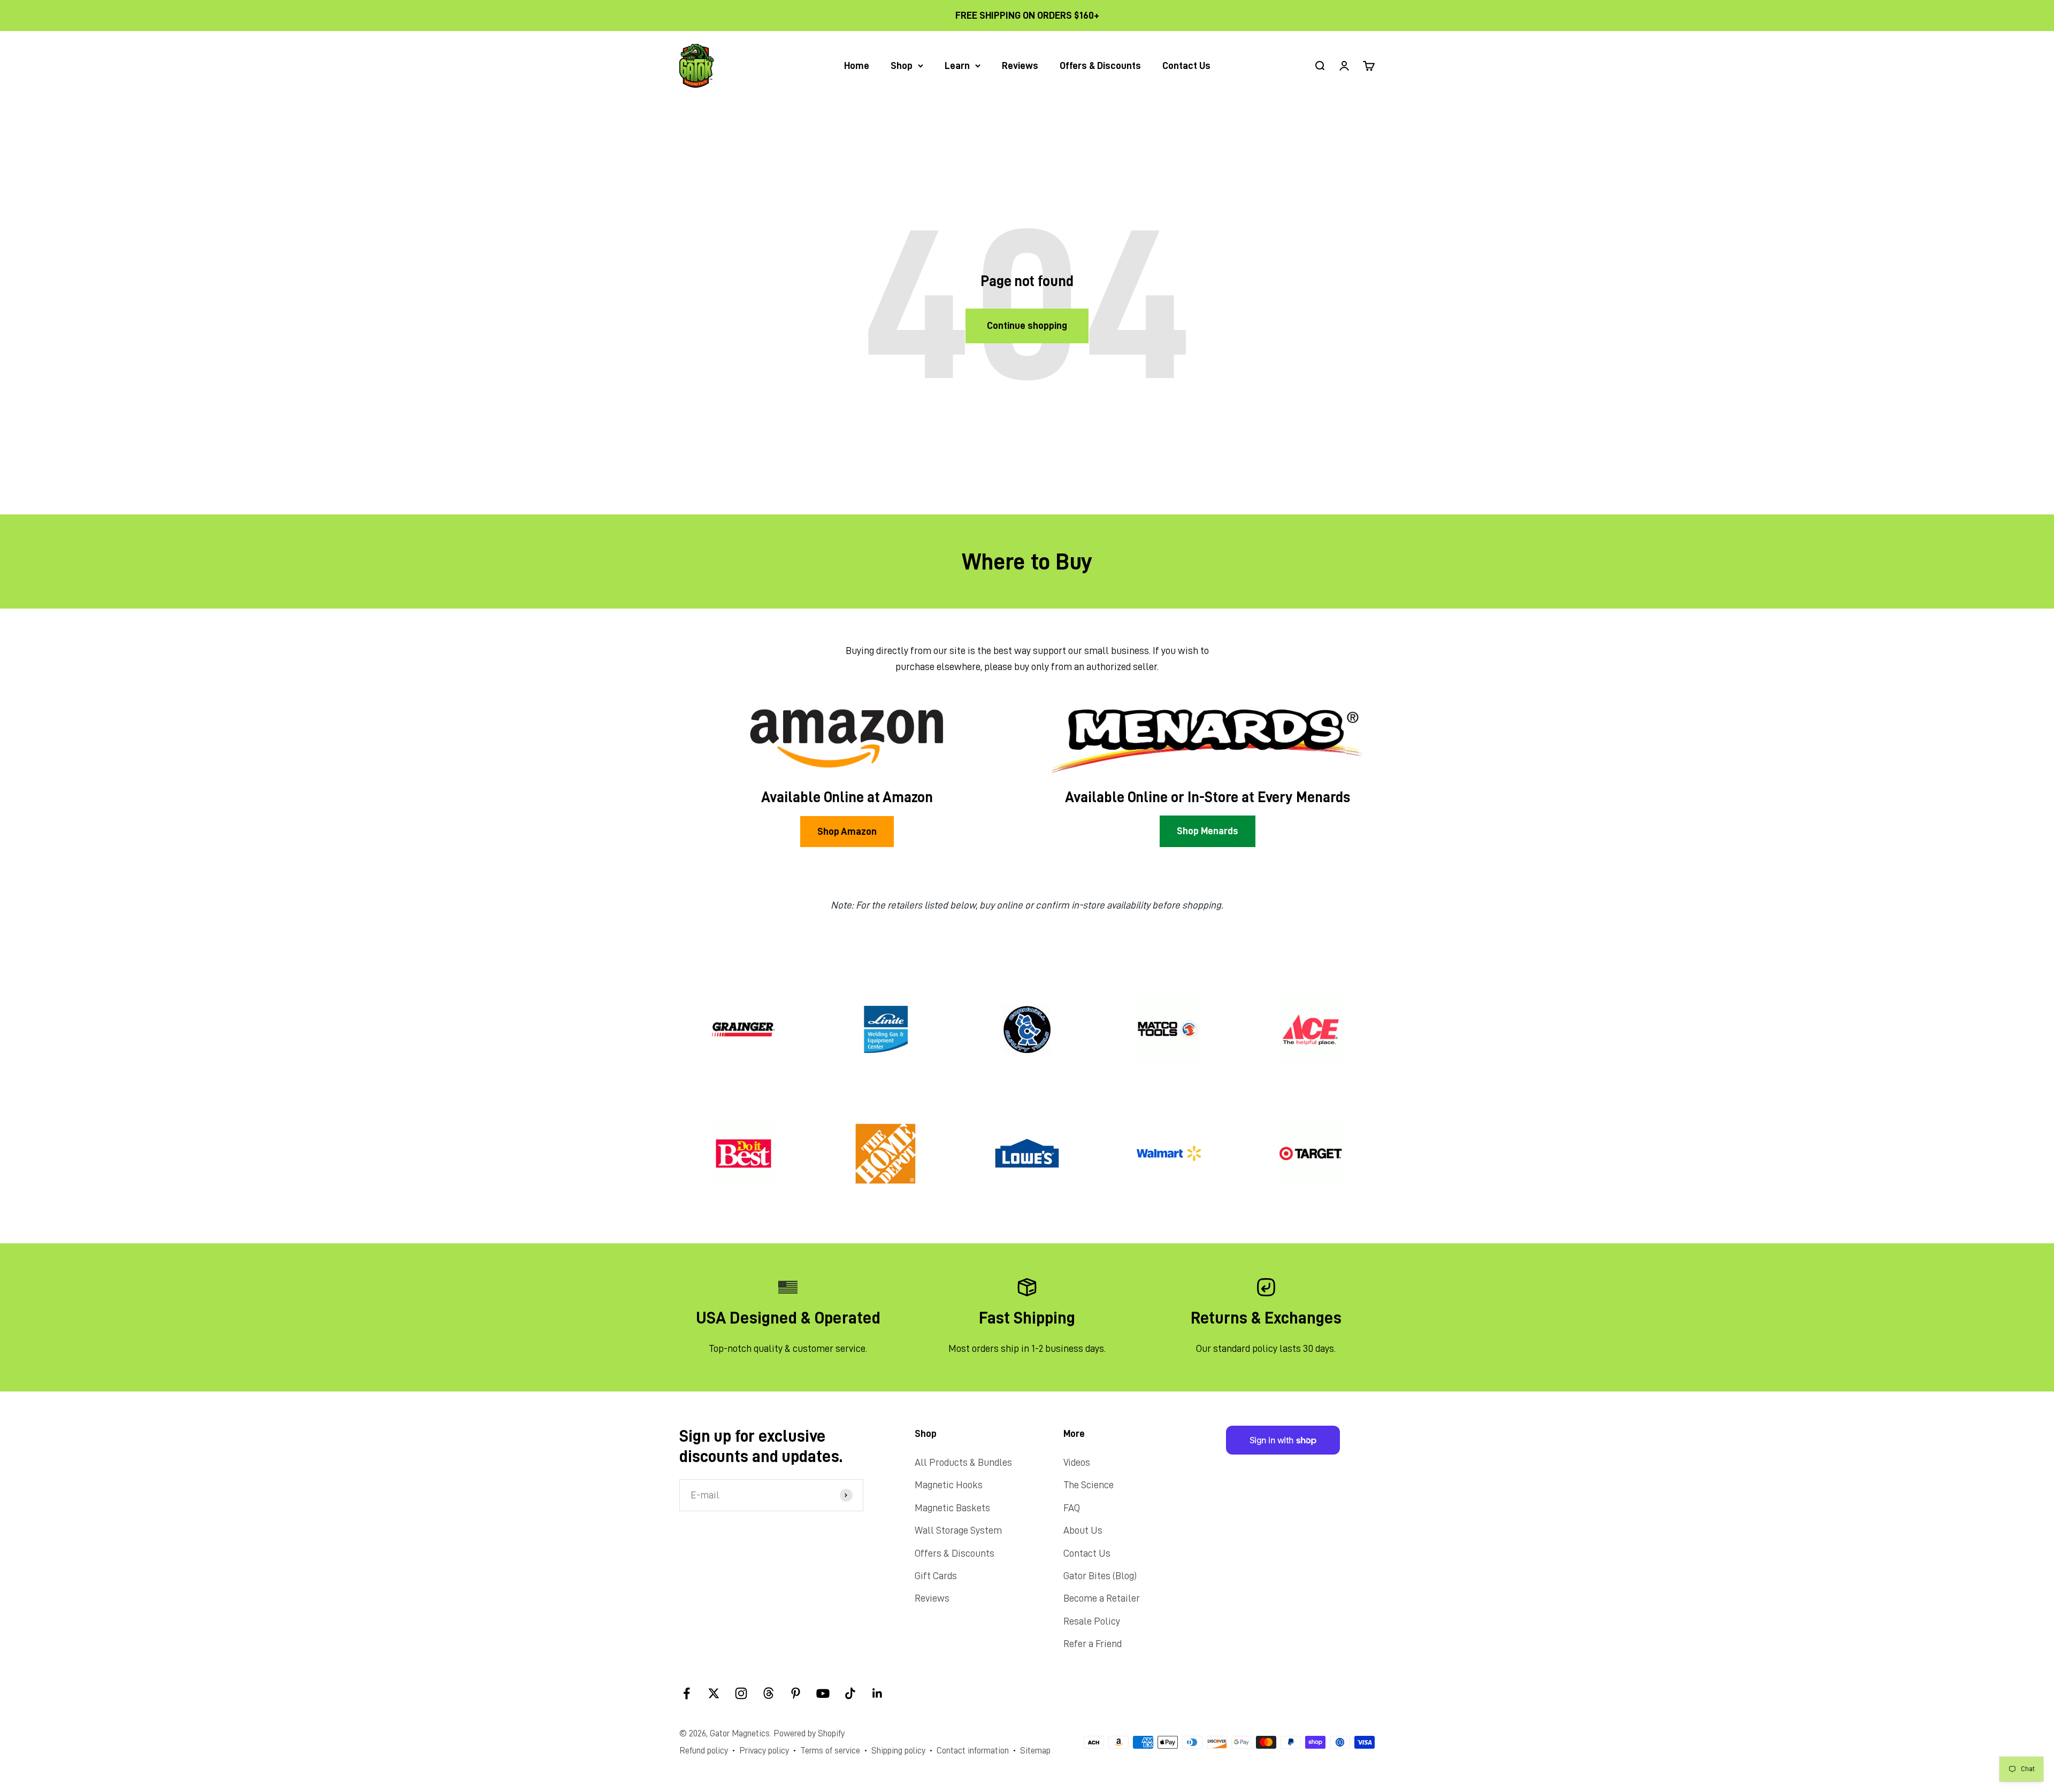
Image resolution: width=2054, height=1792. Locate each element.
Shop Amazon (847, 831)
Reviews (1020, 66)
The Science (1089, 1485)
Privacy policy (764, 1751)
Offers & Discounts (1100, 66)
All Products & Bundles (963, 1462)
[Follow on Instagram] (741, 1693)
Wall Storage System (958, 1530)
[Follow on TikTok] (850, 1693)
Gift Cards (936, 1576)
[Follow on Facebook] (687, 1693)
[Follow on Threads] (768, 1693)
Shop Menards (1208, 831)
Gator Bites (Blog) (1100, 1576)
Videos (1077, 1462)
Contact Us (1186, 66)
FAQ (1072, 1508)
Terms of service (830, 1751)
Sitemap (1035, 1751)
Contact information (973, 1751)
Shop (902, 66)
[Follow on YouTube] (823, 1693)
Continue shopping (1027, 325)
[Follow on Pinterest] (796, 1693)
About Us (1083, 1530)
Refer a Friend (1093, 1644)
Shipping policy (898, 1751)
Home (857, 66)
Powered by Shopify (809, 1733)
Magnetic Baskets (952, 1508)
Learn (957, 66)
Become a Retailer (1102, 1598)
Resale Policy (1092, 1621)
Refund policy (704, 1751)
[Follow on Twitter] (714, 1693)
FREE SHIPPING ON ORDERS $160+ (1027, 15)
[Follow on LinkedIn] (877, 1693)
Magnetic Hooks (949, 1485)
